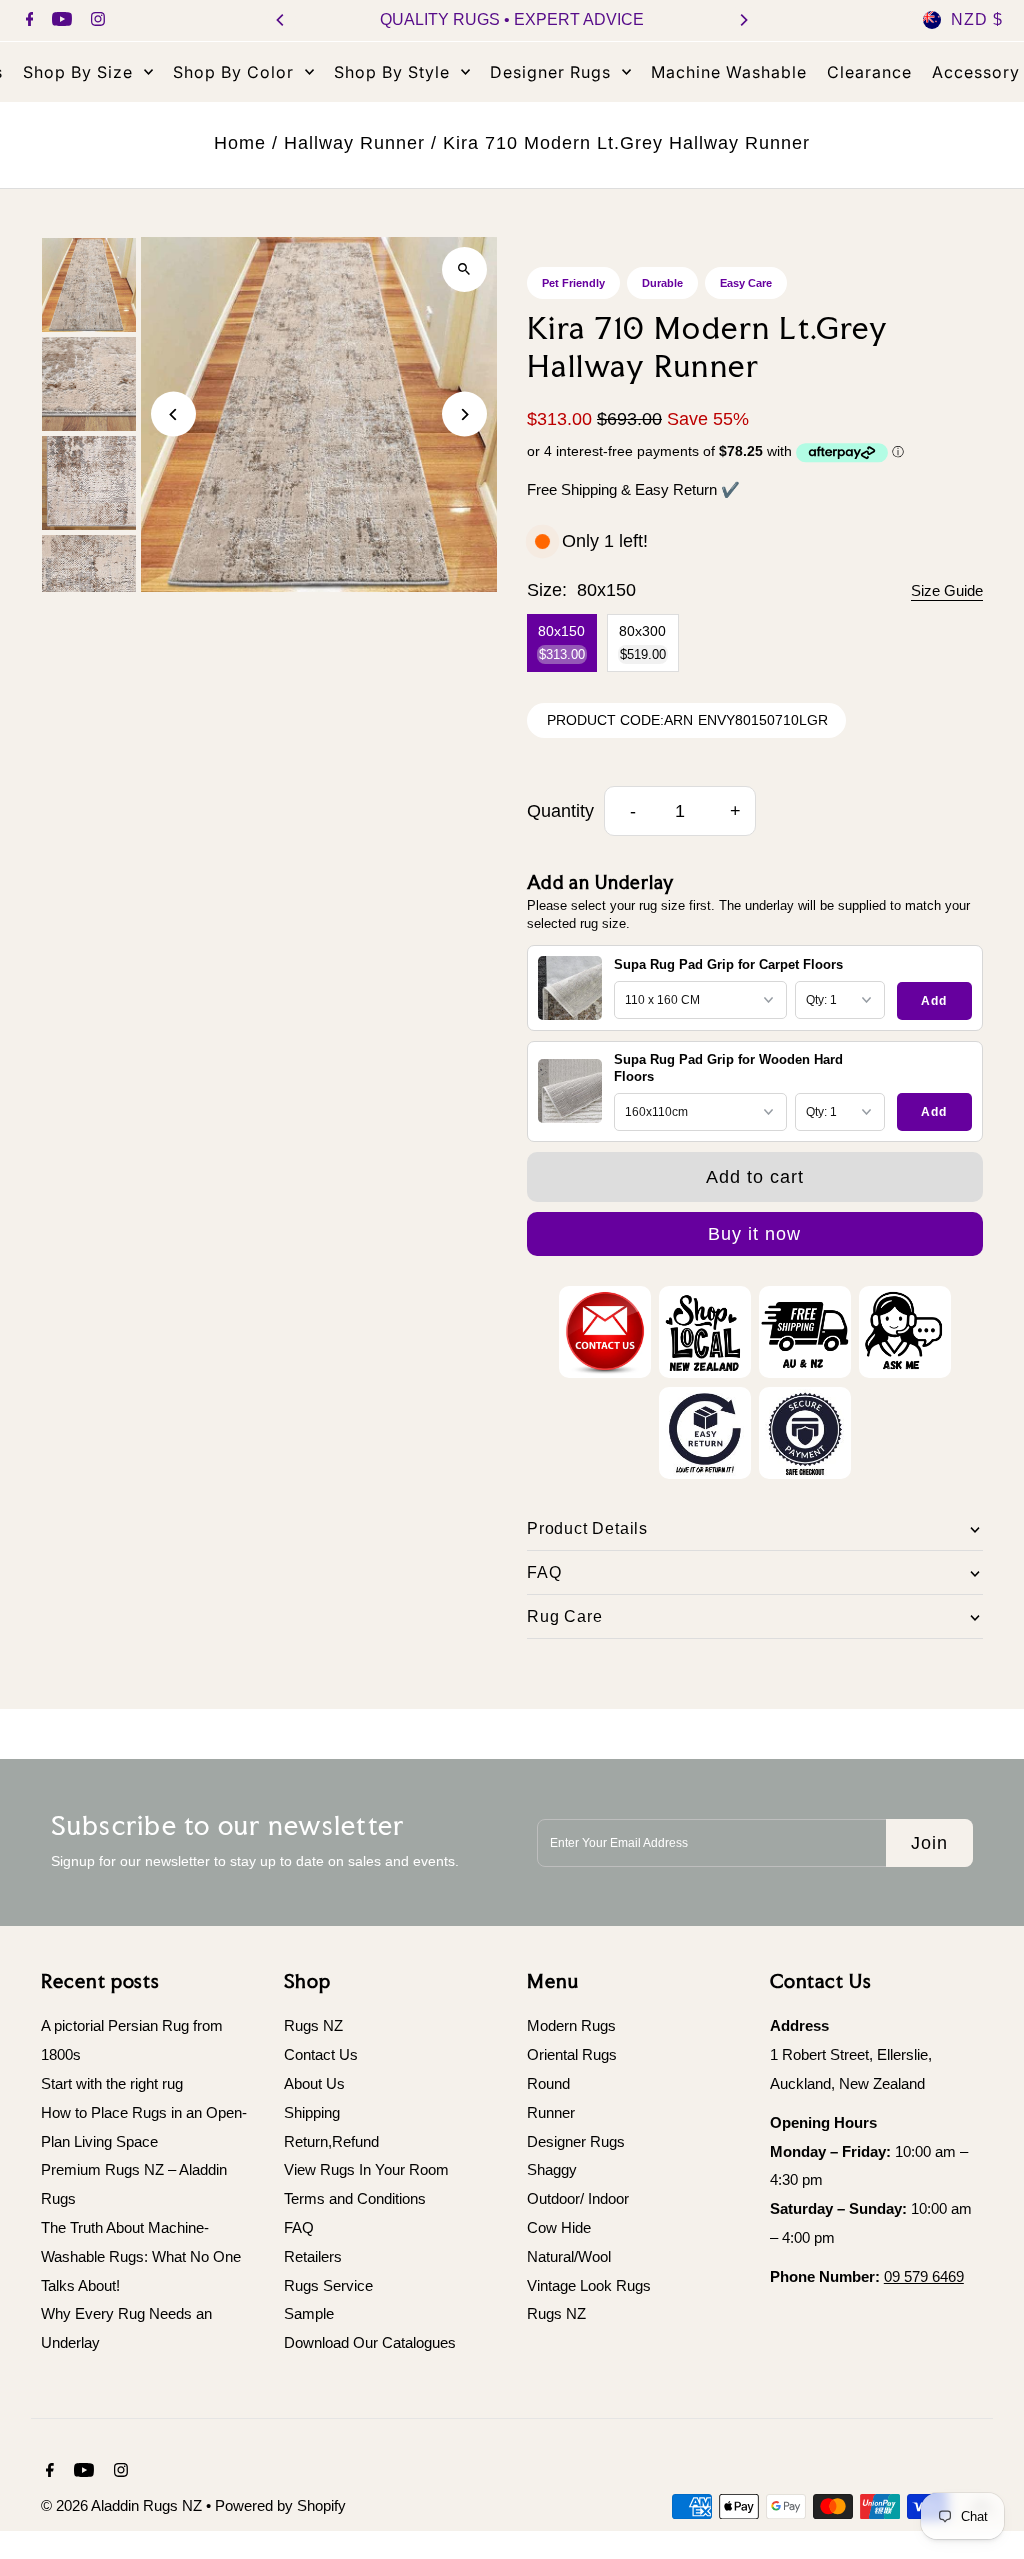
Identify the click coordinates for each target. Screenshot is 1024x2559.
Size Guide (947, 590)
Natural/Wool (569, 2256)
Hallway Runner (354, 143)
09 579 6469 (924, 2276)
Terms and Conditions (355, 2198)
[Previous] (281, 20)
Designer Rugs (576, 2141)
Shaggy (552, 2169)
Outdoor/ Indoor (578, 2198)
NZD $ (977, 19)
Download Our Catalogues (370, 2342)
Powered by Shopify (280, 2505)
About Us (314, 2083)
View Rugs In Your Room (366, 2169)
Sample (309, 2313)
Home (240, 143)
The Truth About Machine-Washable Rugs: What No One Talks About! (141, 2256)
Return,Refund (331, 2141)
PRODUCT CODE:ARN (620, 720)
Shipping (312, 2112)
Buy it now (754, 1234)
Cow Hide (559, 2227)
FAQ (299, 2227)
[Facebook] (27, 21)
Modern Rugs (571, 2025)
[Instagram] (95, 21)
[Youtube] (59, 21)
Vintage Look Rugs (589, 2285)
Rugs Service (328, 2285)
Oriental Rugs (572, 2054)
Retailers (313, 2256)
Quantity (560, 811)
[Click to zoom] (464, 269)
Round (548, 2083)
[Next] (743, 20)
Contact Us (321, 2054)
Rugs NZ (313, 2025)
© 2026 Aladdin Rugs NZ (123, 2505)
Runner (551, 2112)
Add (934, 1001)
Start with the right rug (112, 2083)
